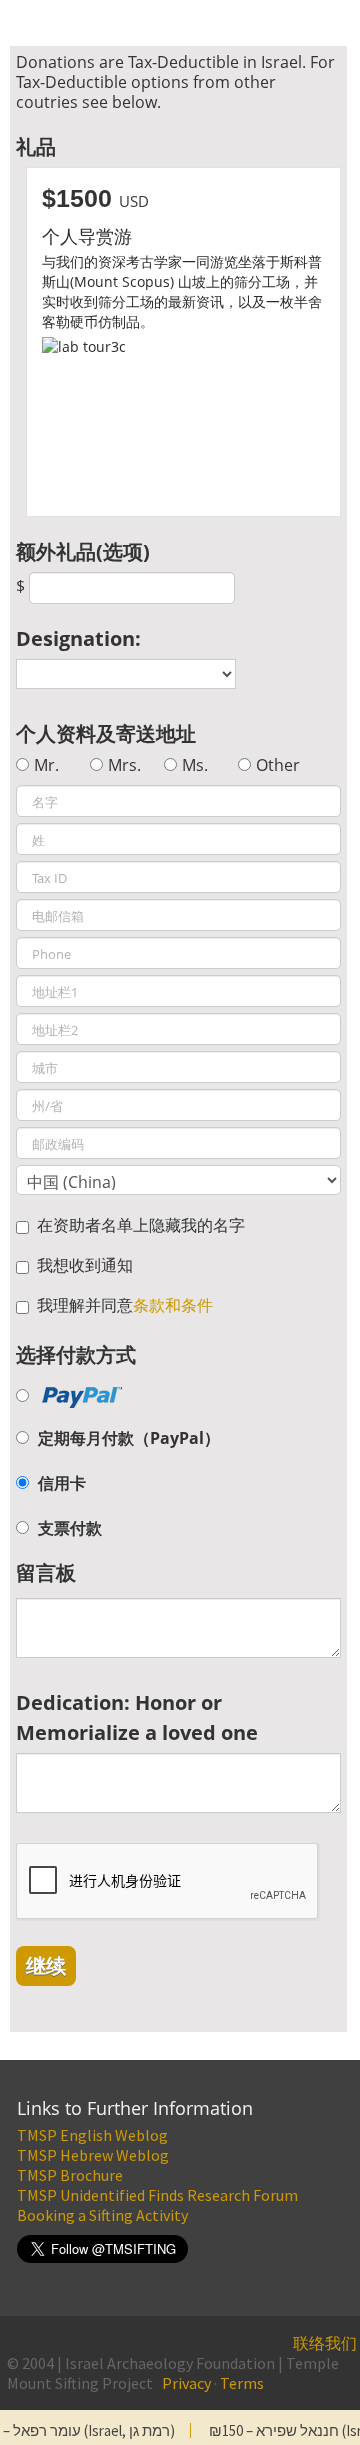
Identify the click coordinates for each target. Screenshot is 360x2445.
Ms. (195, 765)
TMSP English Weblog (92, 2135)
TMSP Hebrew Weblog (93, 2155)
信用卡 (62, 1483)
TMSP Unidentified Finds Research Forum (157, 2195)
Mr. (46, 765)
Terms (242, 2383)
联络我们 (325, 2343)
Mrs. (124, 765)
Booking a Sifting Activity (102, 2215)
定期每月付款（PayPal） (129, 1438)
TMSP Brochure (70, 2175)
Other (278, 765)
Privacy (186, 2383)
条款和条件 (173, 1305)
